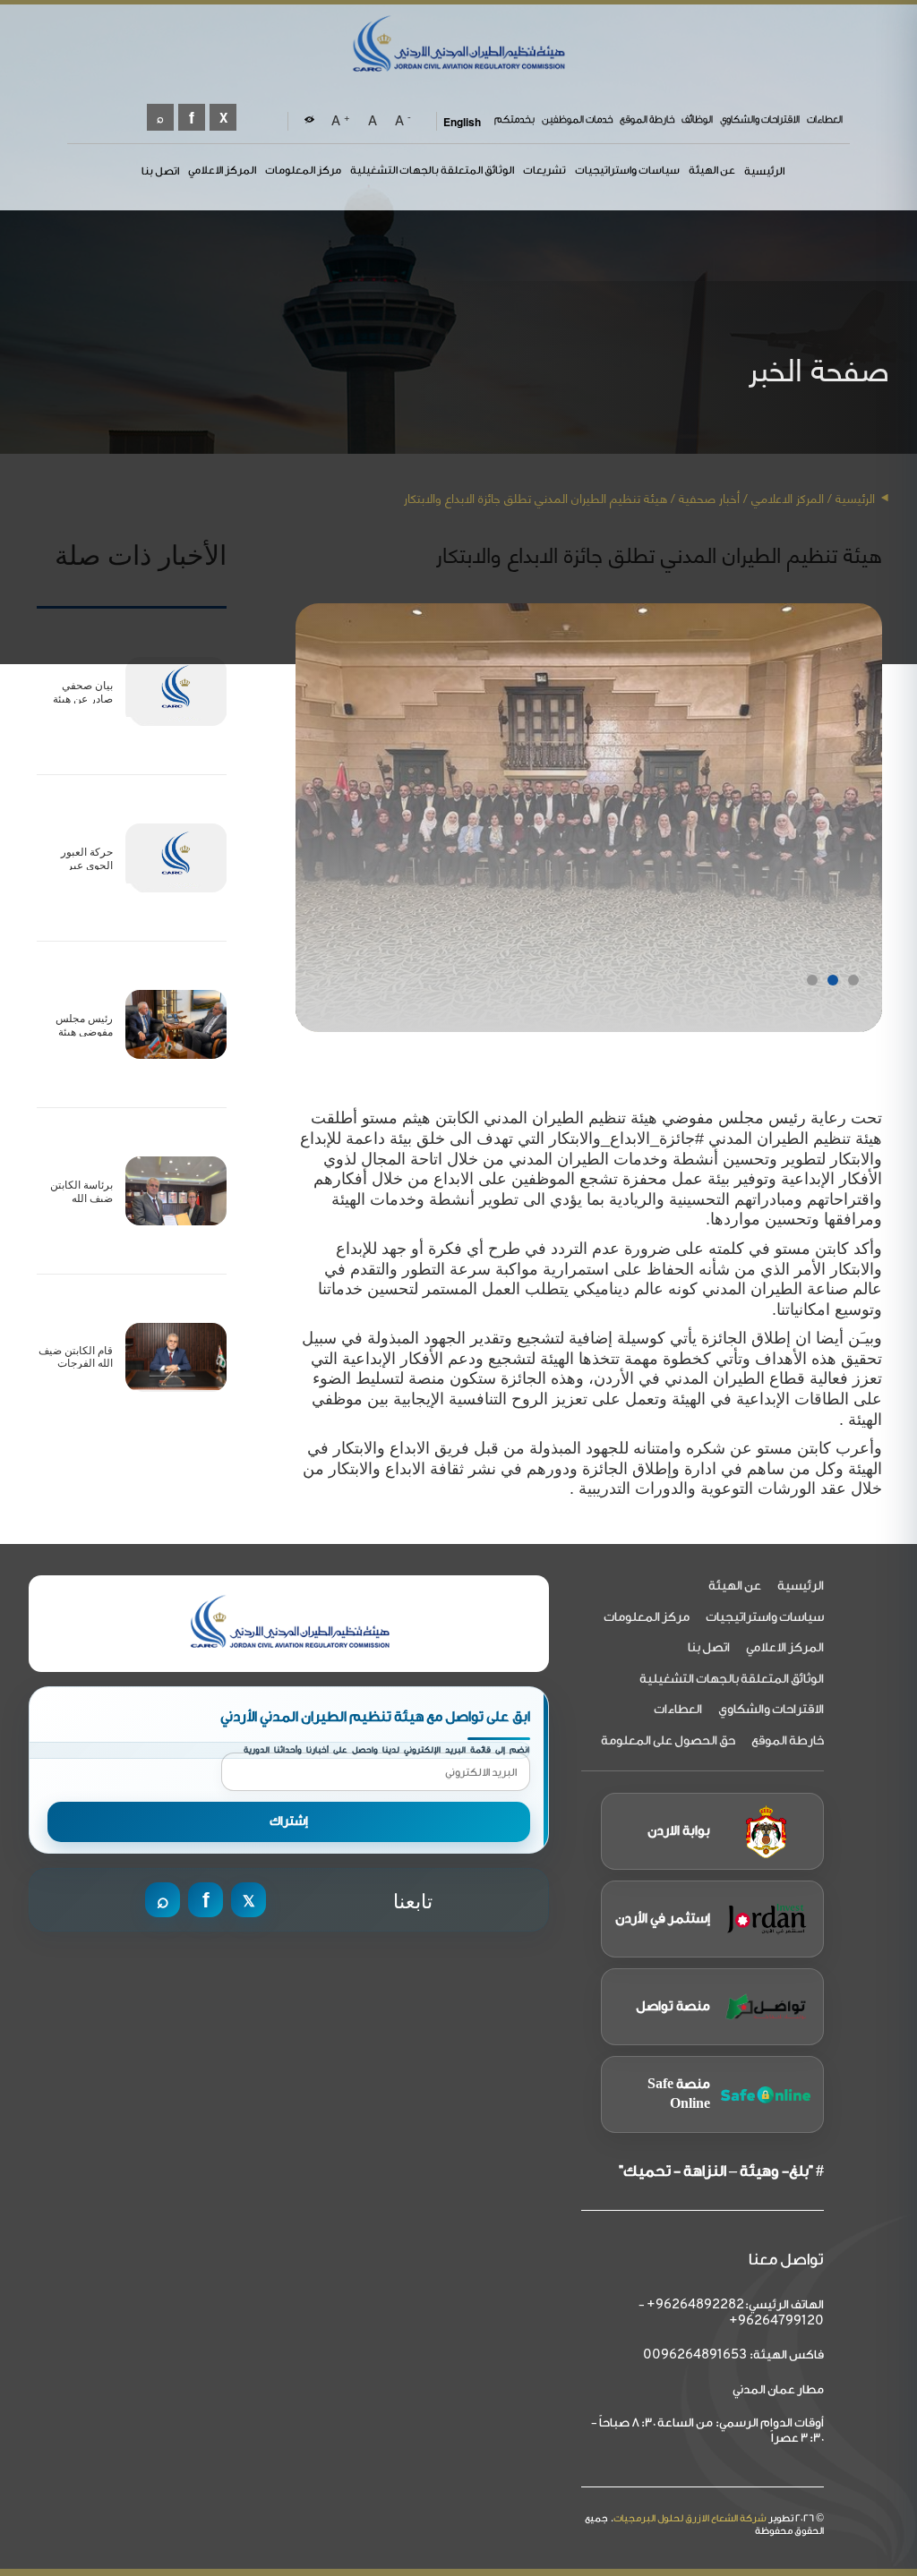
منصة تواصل (673, 2006)
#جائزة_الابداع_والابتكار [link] (626, 1139)
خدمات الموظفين (577, 119)
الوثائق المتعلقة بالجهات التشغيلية (432, 170)
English (462, 122)
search (160, 117)
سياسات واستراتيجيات (627, 170)
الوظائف (697, 119)
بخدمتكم (514, 119)
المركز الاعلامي (222, 170)
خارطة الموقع (647, 119)
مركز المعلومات (303, 170)
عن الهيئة (712, 170)
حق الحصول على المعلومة (668, 1741)
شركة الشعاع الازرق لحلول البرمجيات (690, 2518)
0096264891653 (695, 2355)
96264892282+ (695, 2305)
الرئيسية (764, 171)
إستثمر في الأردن (663, 1919)
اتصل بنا (160, 171)
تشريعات (544, 170)
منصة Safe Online (679, 2094)
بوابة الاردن (679, 1831)
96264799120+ (776, 2321)
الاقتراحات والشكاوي (760, 119)
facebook (192, 117)
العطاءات (825, 119)
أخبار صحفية (709, 497)
